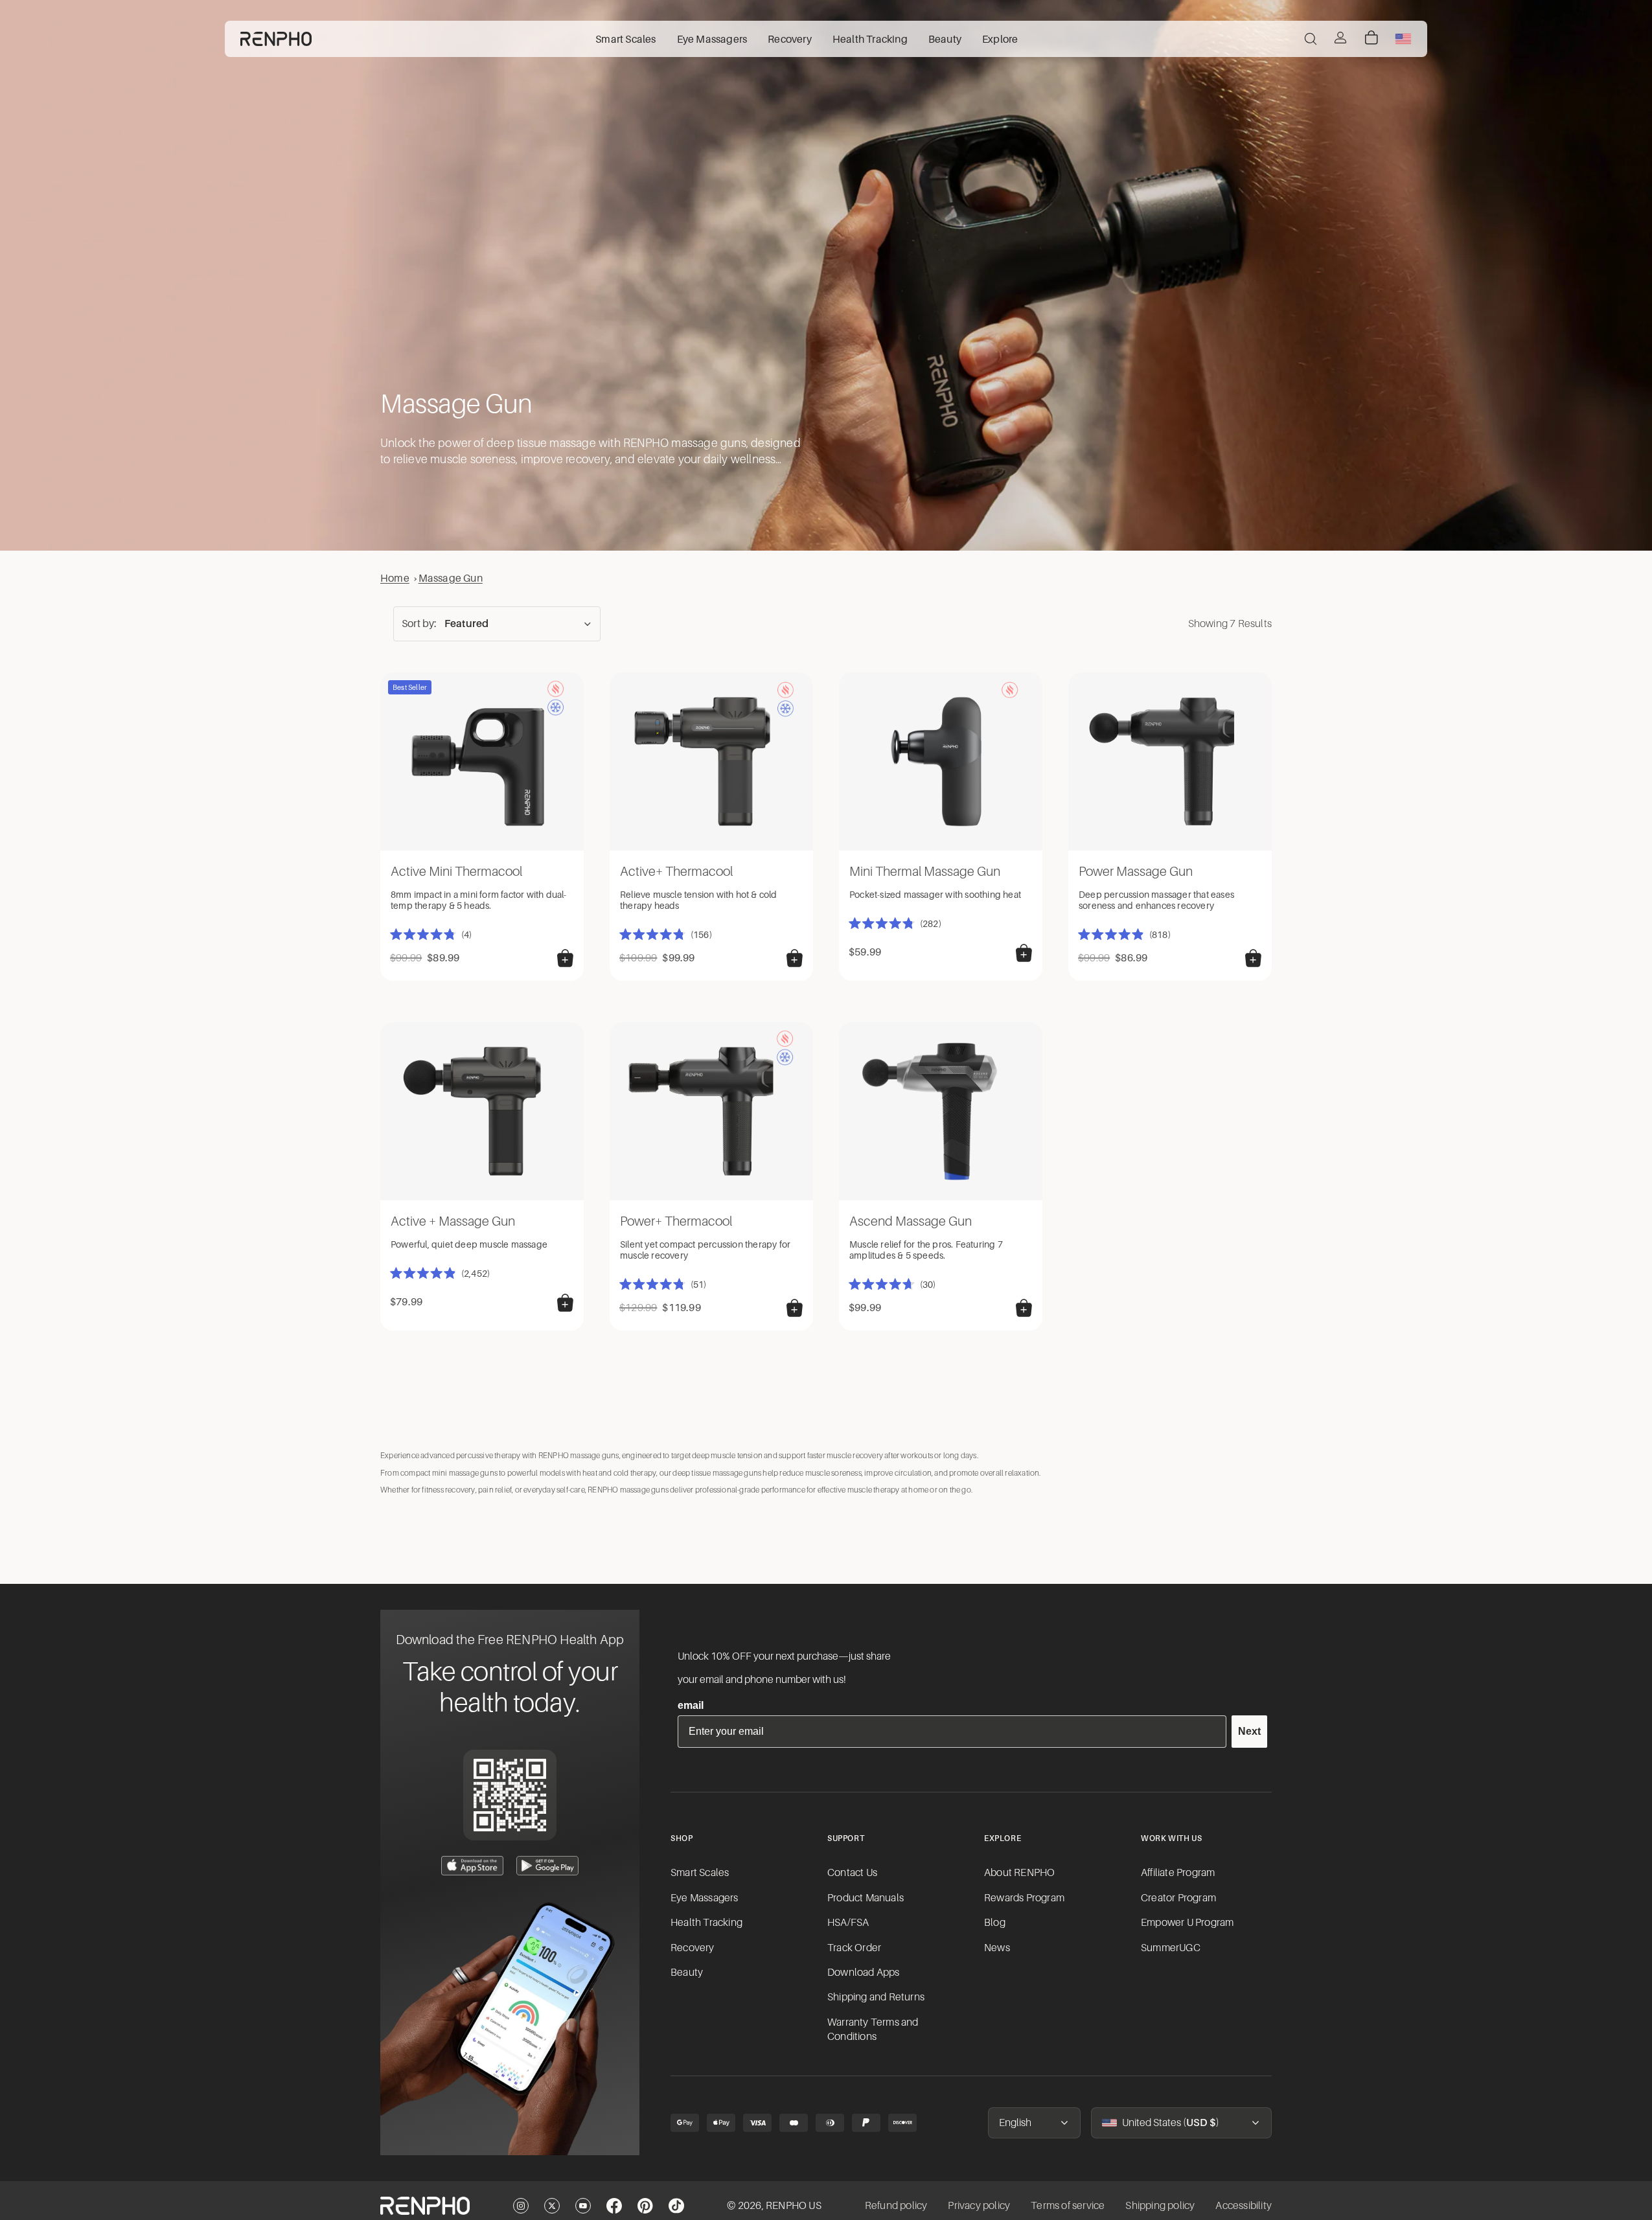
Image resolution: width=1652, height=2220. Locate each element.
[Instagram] (521, 2206)
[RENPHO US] (276, 39)
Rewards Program (1024, 1898)
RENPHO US (794, 2206)
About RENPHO (1019, 1873)
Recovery (693, 1948)
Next (1249, 1731)
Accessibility (1244, 2206)
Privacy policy (979, 2206)
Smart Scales (700, 1873)
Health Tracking (706, 1923)
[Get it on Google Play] (547, 1866)
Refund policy (896, 2206)
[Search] (1311, 39)
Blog (995, 1923)
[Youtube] (583, 2206)
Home (395, 578)
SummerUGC (1171, 1948)
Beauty (687, 1973)
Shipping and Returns (876, 1997)
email (691, 1705)
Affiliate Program (1178, 1873)
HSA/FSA (848, 1923)
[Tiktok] (676, 2206)
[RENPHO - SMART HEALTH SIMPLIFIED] (425, 2206)
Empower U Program (1187, 1923)
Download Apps (864, 1973)
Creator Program (1178, 1898)
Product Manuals (866, 1898)
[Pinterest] (645, 2206)
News (997, 1948)
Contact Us (852, 1873)
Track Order (854, 1948)
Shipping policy (1160, 2206)
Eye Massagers (705, 1898)
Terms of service (1068, 2206)
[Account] (1340, 38)
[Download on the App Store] (472, 1866)
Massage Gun (451, 578)
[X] (552, 2206)
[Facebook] (614, 2206)
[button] (497, 624)
